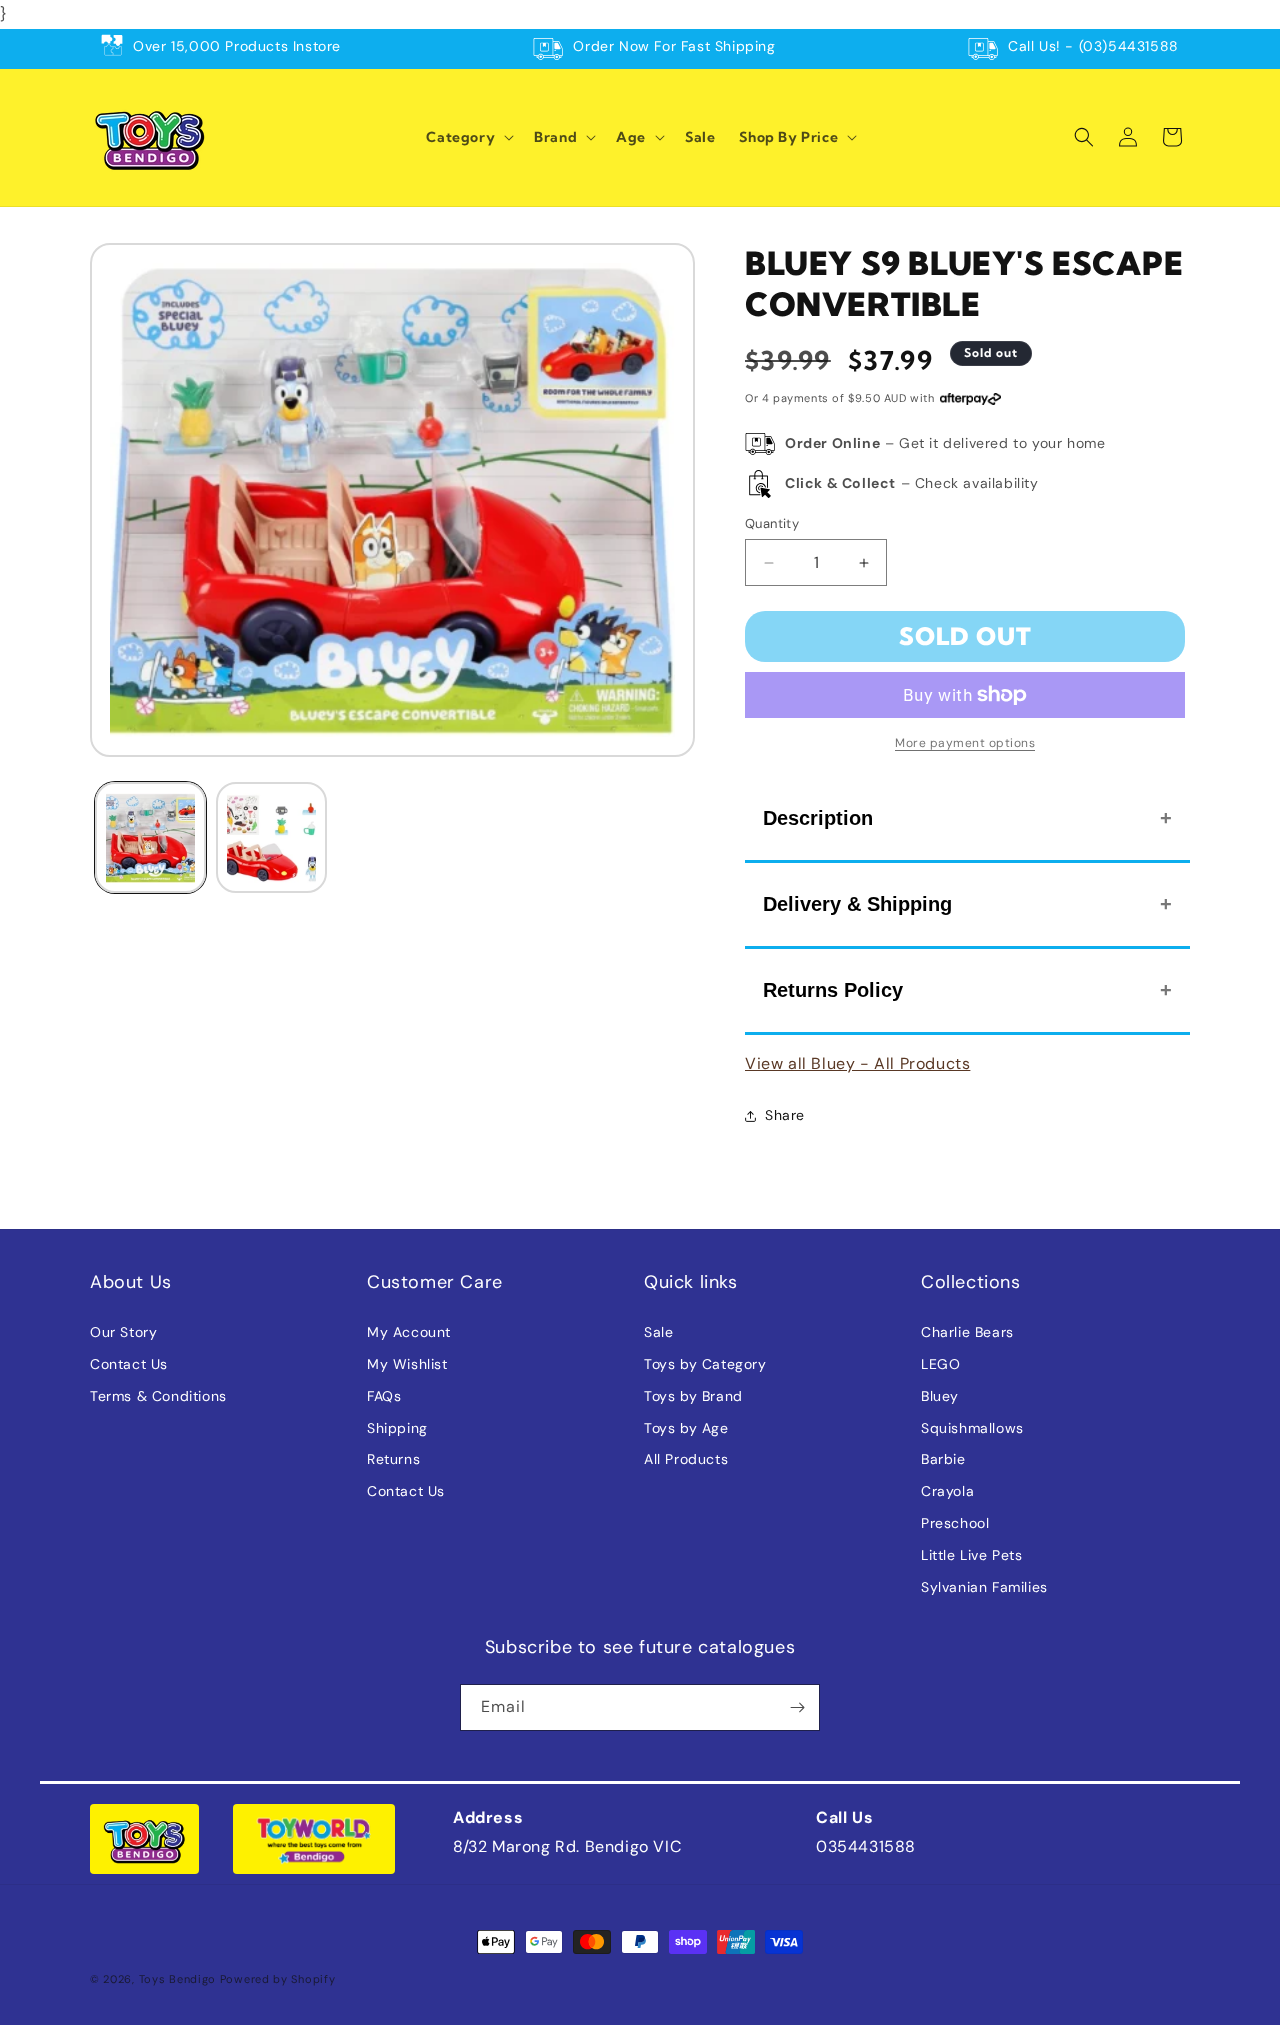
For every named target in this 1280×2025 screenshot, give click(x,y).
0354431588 (866, 1846)
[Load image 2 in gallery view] (271, 837)
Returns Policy (833, 990)
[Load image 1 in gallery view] (150, 837)
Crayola (947, 1491)
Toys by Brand (693, 1396)
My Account (409, 1332)
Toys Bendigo (177, 1979)
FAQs (384, 1396)
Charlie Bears (967, 1332)
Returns (393, 1459)
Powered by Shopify (278, 1979)
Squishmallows (972, 1428)
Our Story (123, 1332)
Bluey (940, 1396)
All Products (686, 1459)
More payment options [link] (965, 743)
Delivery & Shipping (857, 904)
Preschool (955, 1523)
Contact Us (129, 1364)
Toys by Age (686, 1428)
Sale (658, 1332)
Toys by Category (705, 1364)
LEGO (940, 1364)
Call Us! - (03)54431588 (1093, 46)
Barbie (943, 1459)
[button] (468, 137)
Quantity (772, 523)
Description (818, 818)
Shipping (397, 1428)
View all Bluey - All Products (857, 1063)
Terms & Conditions (158, 1396)
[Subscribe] (797, 1707)
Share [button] (785, 1115)
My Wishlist (407, 1364)
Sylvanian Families (984, 1587)
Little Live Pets (972, 1555)
